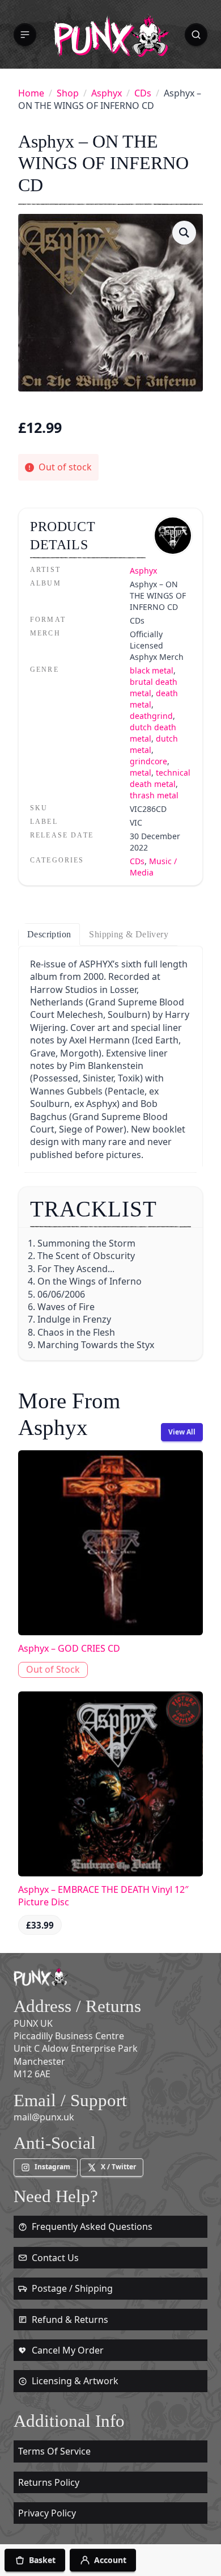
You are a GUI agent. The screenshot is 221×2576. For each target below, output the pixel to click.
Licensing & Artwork (75, 2381)
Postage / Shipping (72, 2288)
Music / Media (153, 867)
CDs (143, 93)
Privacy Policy (47, 2513)
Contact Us (55, 2258)
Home (31, 93)
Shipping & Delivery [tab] (129, 934)
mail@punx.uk (44, 2117)
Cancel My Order (68, 2350)
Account (110, 2560)
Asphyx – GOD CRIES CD (69, 1648)
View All (182, 1432)
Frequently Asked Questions (92, 2226)
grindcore (148, 761)
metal (141, 773)
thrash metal (154, 795)
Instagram (52, 2167)
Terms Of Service (54, 2451)
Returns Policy (49, 2482)
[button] (25, 35)
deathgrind (151, 716)
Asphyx (107, 93)
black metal (152, 670)
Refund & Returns (70, 2320)
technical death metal (160, 778)
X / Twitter (118, 2167)
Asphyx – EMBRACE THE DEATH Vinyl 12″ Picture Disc (103, 1896)
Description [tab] (49, 934)
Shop (68, 93)
